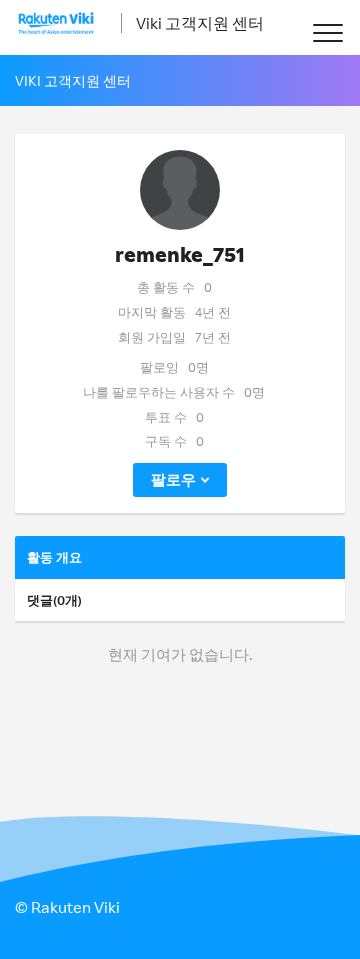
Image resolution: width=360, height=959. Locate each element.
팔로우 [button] (173, 479)
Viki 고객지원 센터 (200, 23)
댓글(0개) (54, 600)
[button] (327, 32)
